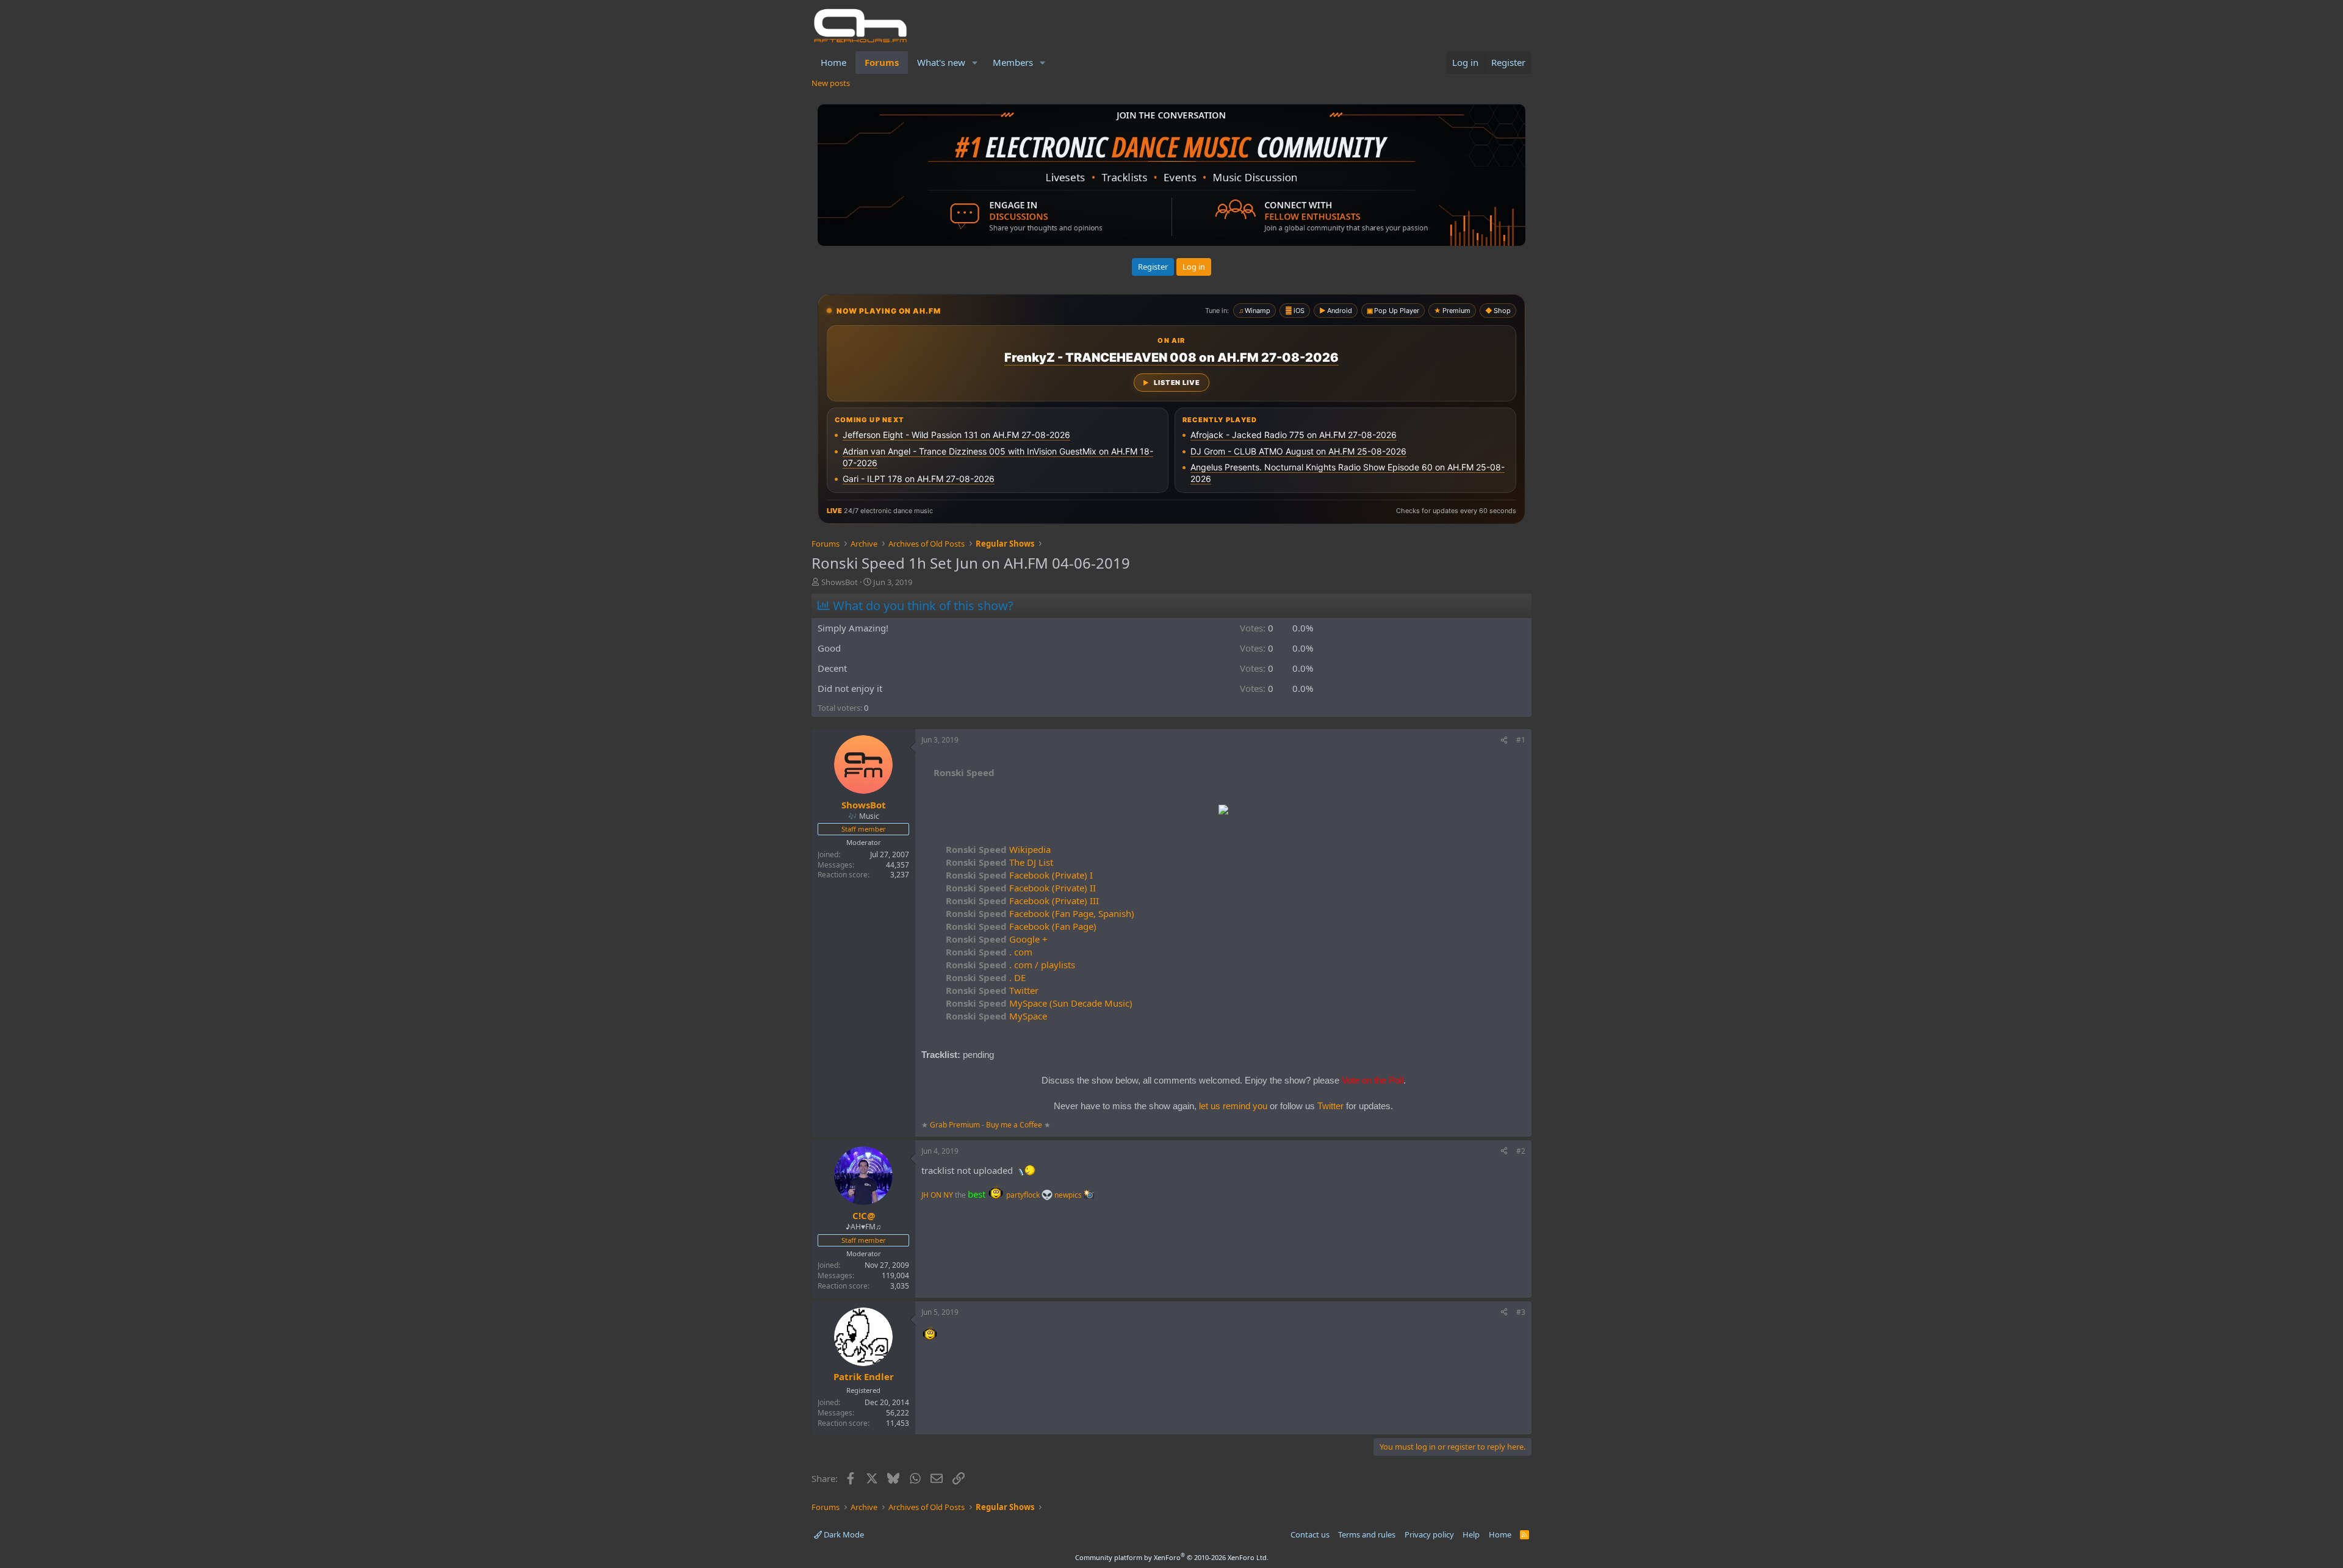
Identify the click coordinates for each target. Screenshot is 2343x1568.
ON (936, 1195)
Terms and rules (1367, 1534)
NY (948, 1195)
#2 (1521, 1151)
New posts (831, 83)
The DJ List (999, 862)
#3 (1521, 1312)
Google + (997, 939)
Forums (882, 62)
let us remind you (1233, 1106)
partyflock (1024, 1195)
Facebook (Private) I (1019, 875)
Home (833, 62)
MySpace (996, 1016)
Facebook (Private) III (1022, 901)
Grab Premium (956, 1125)
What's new (941, 62)
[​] (1223, 811)
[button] (975, 63)
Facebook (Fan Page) (1021, 926)
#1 (1521, 740)
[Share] (1504, 740)
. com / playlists (1010, 965)
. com (989, 952)
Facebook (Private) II (1021, 888)
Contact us (1310, 1534)
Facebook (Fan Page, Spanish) (1040, 913)
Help (1471, 1534)
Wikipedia (998, 849)
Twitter (992, 990)
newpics (1069, 1195)
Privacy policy (1429, 1534)
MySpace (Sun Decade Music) (1039, 1003)
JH (925, 1195)
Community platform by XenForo (1172, 1557)
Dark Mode (843, 1534)
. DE (986, 977)
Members (1013, 62)
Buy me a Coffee (1014, 1125)
